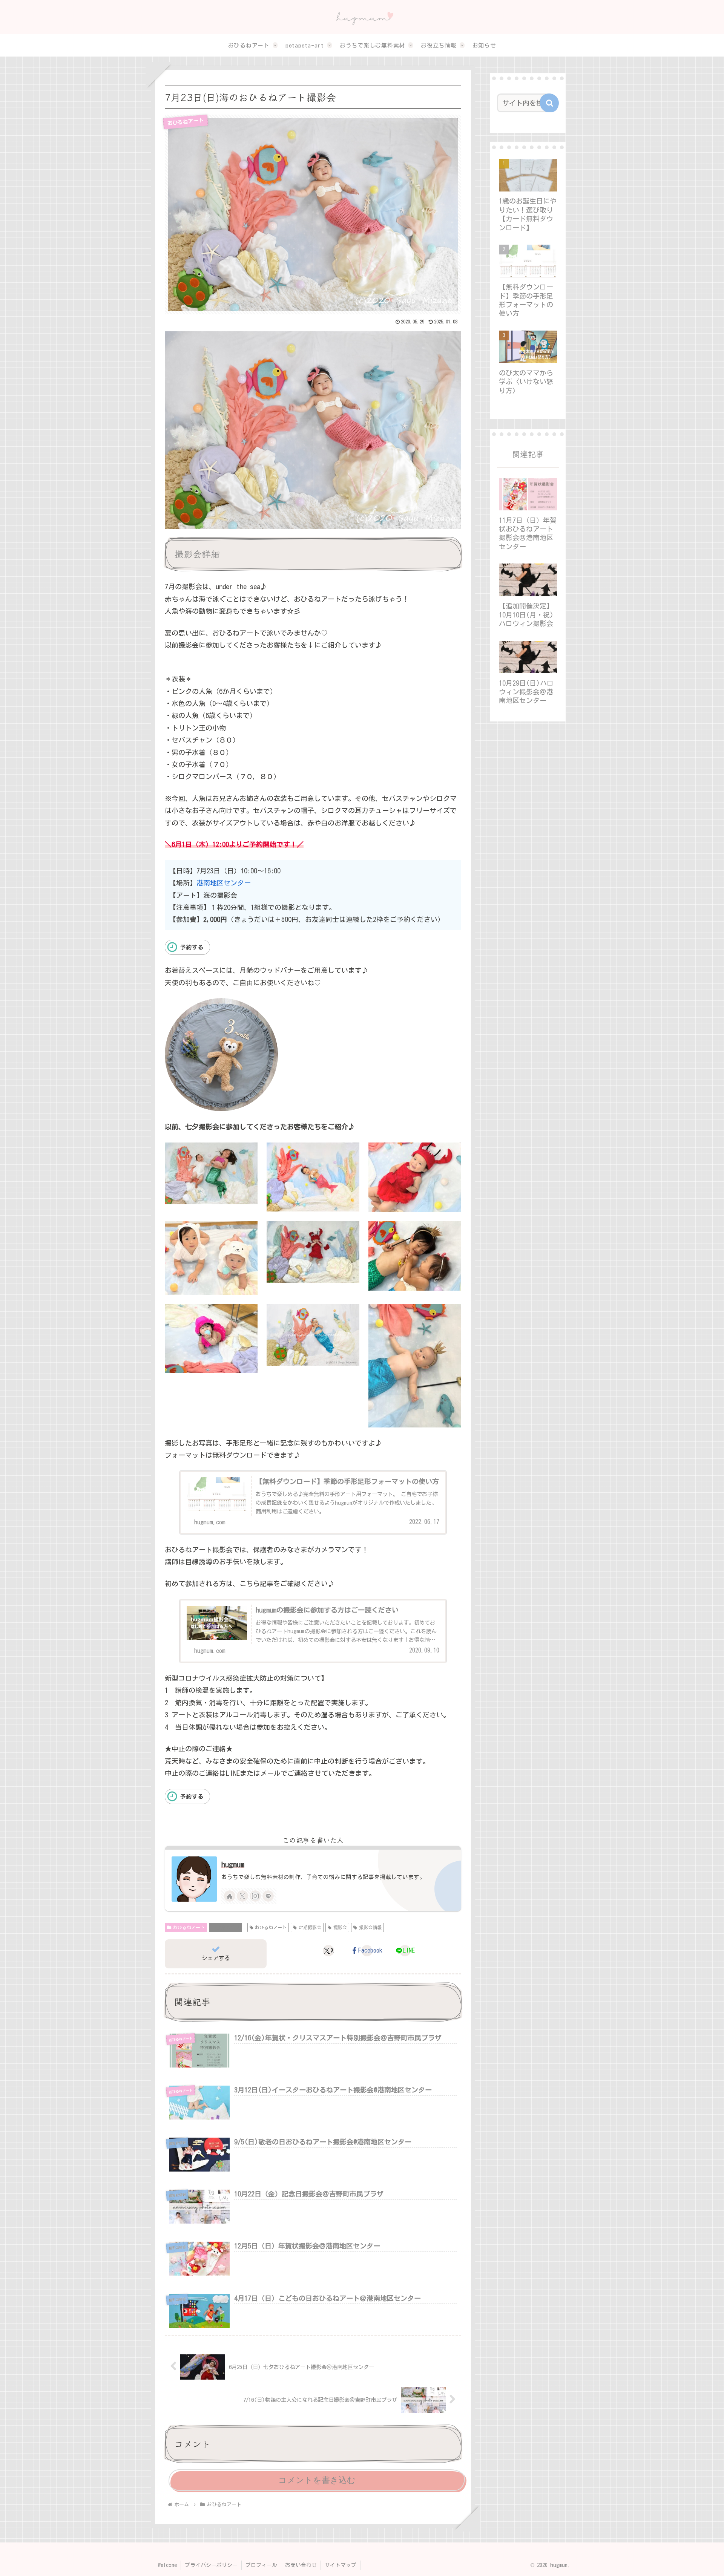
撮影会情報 (229, 1927)
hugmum (233, 1865)
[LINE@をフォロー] (268, 1896)
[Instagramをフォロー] (255, 1896)
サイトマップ (341, 2565)
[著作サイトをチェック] (230, 1896)
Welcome (167, 2565)
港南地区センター (224, 883)
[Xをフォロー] (242, 1896)
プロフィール (261, 2565)
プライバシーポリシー (211, 2565)
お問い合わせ (301, 2565)
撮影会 (340, 1927)
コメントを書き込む (317, 2480)
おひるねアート (189, 1927)
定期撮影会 (310, 1927)
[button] (549, 103)
